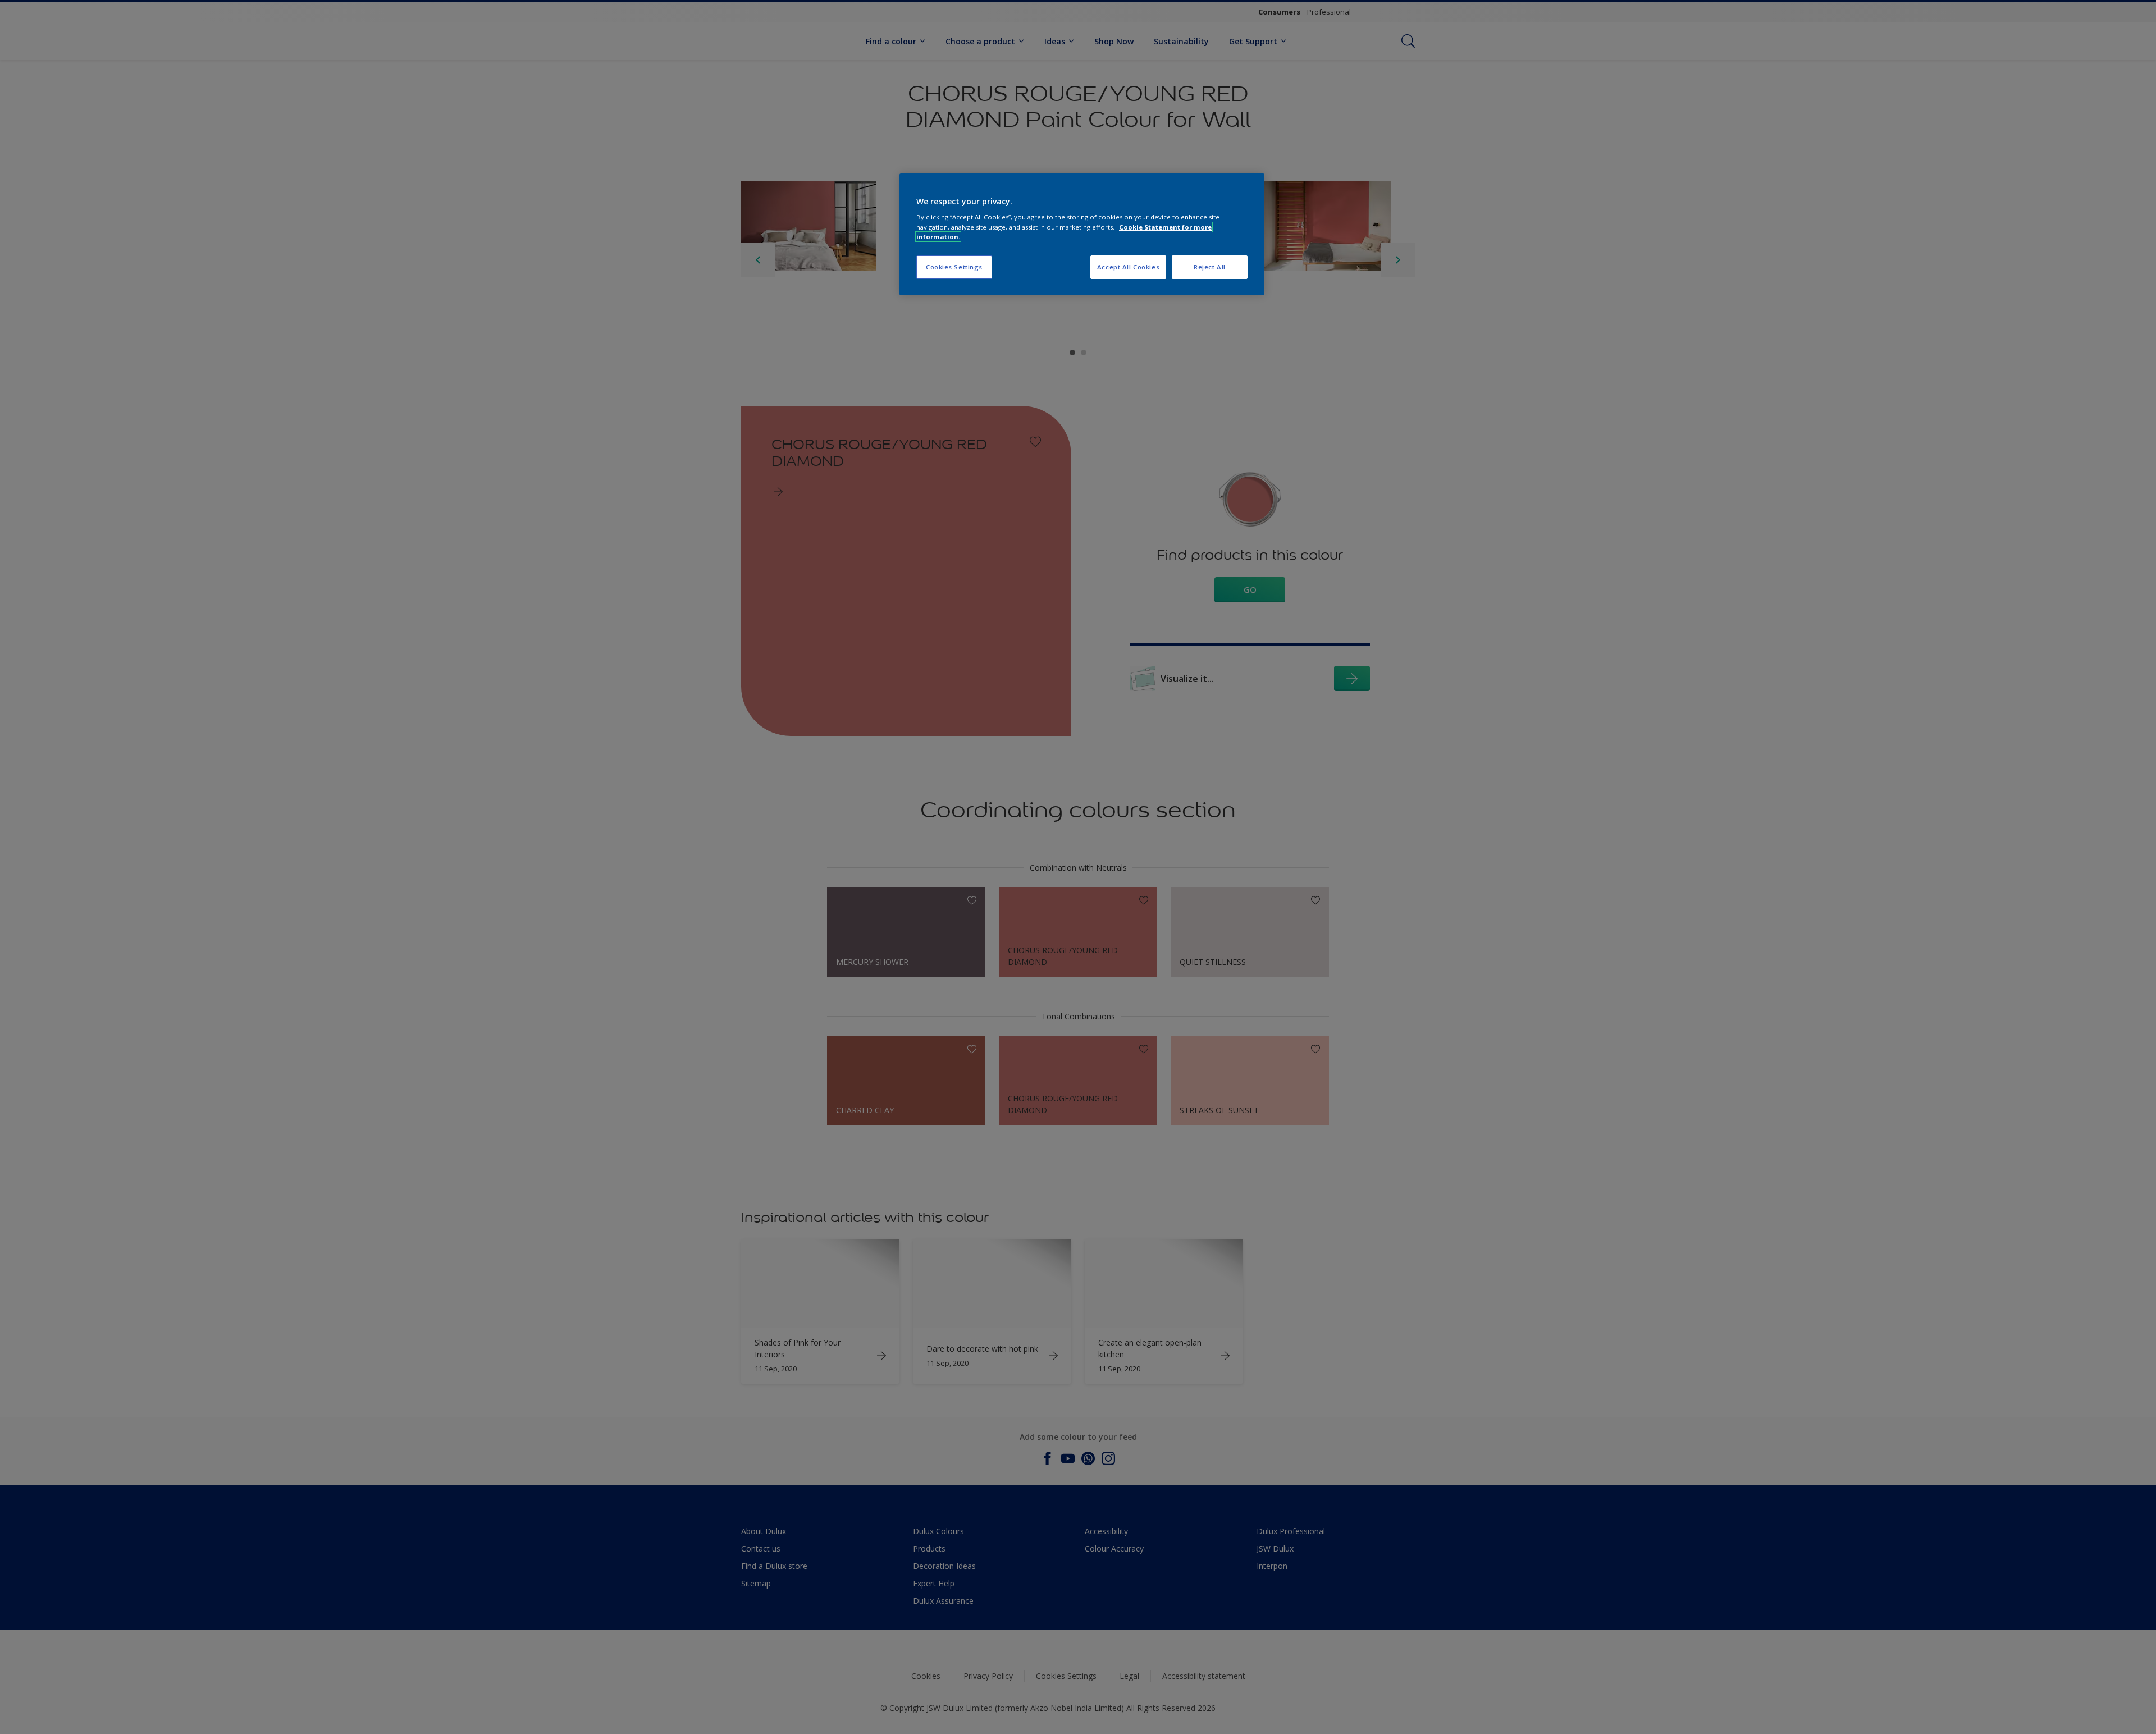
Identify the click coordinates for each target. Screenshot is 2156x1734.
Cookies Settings (954, 267)
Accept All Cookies (1128, 267)
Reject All (1210, 267)
